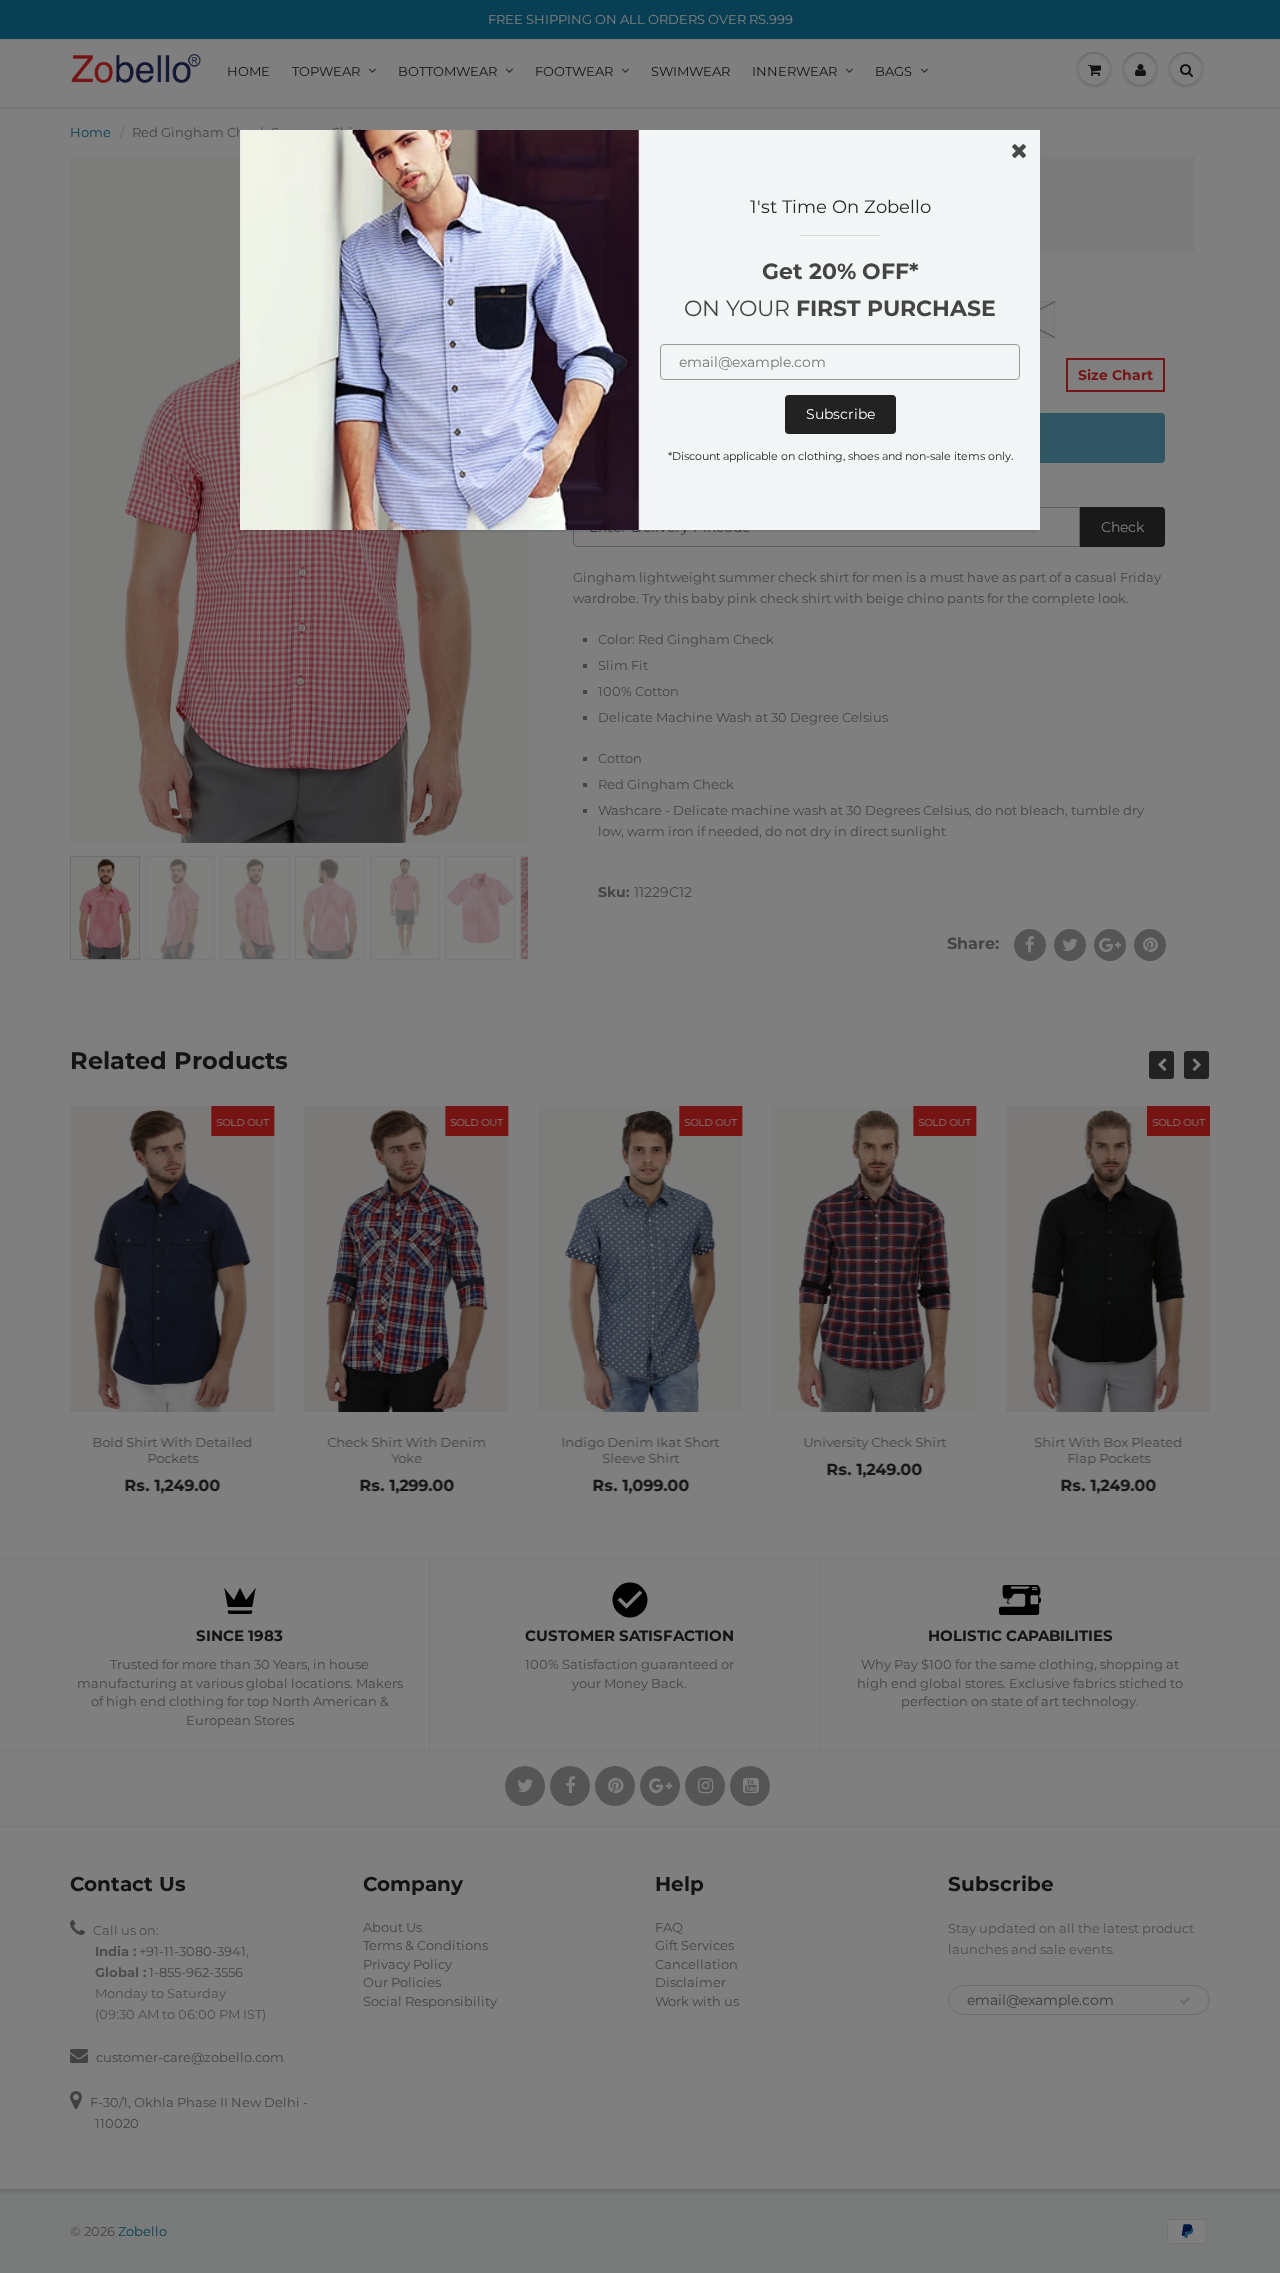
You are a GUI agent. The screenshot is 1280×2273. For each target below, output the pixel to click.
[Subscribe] (840, 414)
